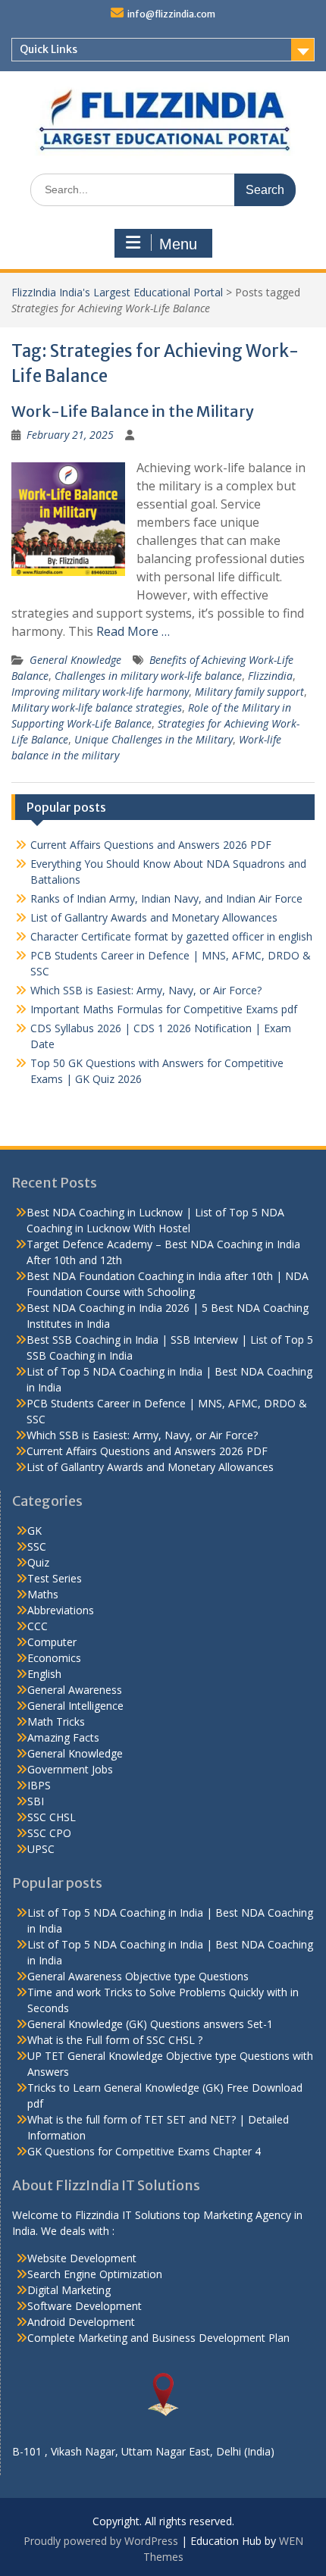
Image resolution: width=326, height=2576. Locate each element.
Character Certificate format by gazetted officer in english (171, 936)
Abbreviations (61, 1610)
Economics (54, 1658)
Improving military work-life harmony (100, 692)
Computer (52, 1642)
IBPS (39, 1785)
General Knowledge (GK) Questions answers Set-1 (150, 2024)
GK (34, 1531)
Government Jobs (70, 1769)
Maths (43, 1594)
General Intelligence (75, 1706)
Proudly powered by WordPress (101, 2541)
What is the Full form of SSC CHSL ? (115, 2040)
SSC (37, 1546)
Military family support (249, 692)
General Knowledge (75, 660)
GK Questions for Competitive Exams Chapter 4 (144, 2151)
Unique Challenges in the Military (154, 739)
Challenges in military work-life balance (148, 676)
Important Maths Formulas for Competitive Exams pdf (164, 1009)
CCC (38, 1626)
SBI (36, 1801)
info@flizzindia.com (171, 14)
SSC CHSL (52, 1817)
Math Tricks (56, 1722)
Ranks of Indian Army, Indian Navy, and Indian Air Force (166, 898)
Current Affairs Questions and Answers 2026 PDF (151, 845)
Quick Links (49, 49)
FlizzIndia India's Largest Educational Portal (117, 292)
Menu (178, 244)
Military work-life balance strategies (97, 707)
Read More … (133, 631)
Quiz (38, 1562)
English (44, 1674)
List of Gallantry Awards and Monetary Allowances (154, 917)
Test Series (55, 1578)
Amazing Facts (63, 1737)
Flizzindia (270, 676)
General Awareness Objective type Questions (138, 1976)
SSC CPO (49, 1833)
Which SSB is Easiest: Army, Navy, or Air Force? (146, 990)
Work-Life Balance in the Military (133, 411)
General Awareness (75, 1690)
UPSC (41, 1849)
